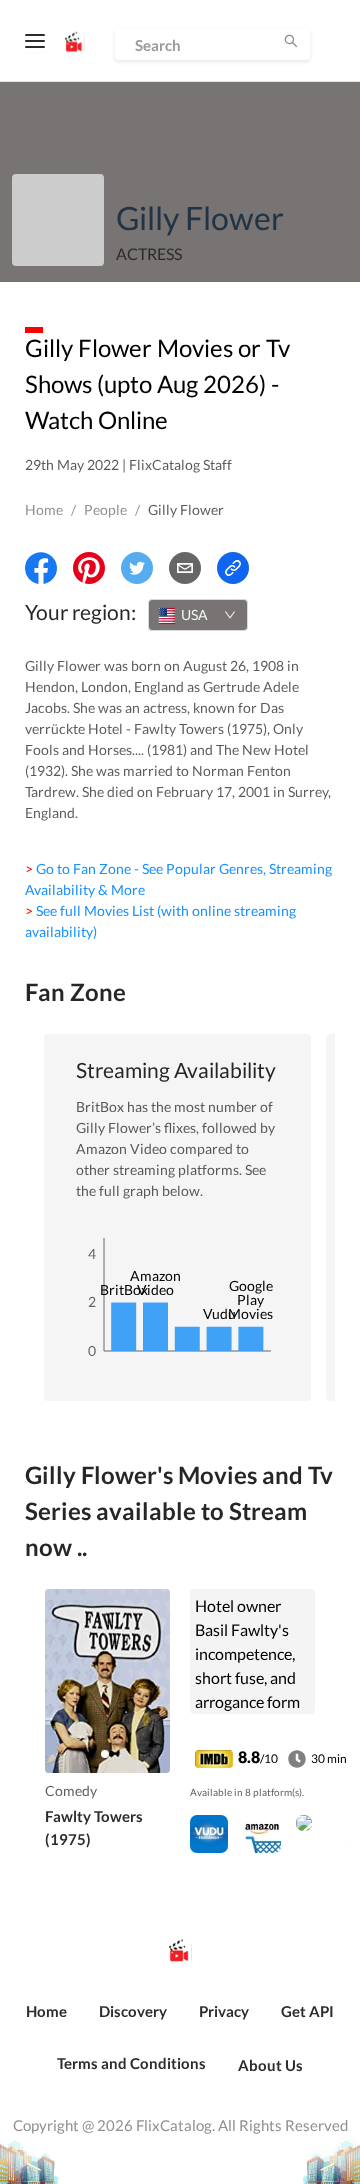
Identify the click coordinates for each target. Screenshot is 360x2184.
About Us (270, 2065)
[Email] (185, 568)
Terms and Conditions (131, 2063)
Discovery (133, 2011)
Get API (307, 2011)
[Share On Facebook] (41, 568)
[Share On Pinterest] (89, 568)
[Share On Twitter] (137, 568)
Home (44, 509)
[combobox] (198, 615)
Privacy (224, 2011)
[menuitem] (46, 2022)
